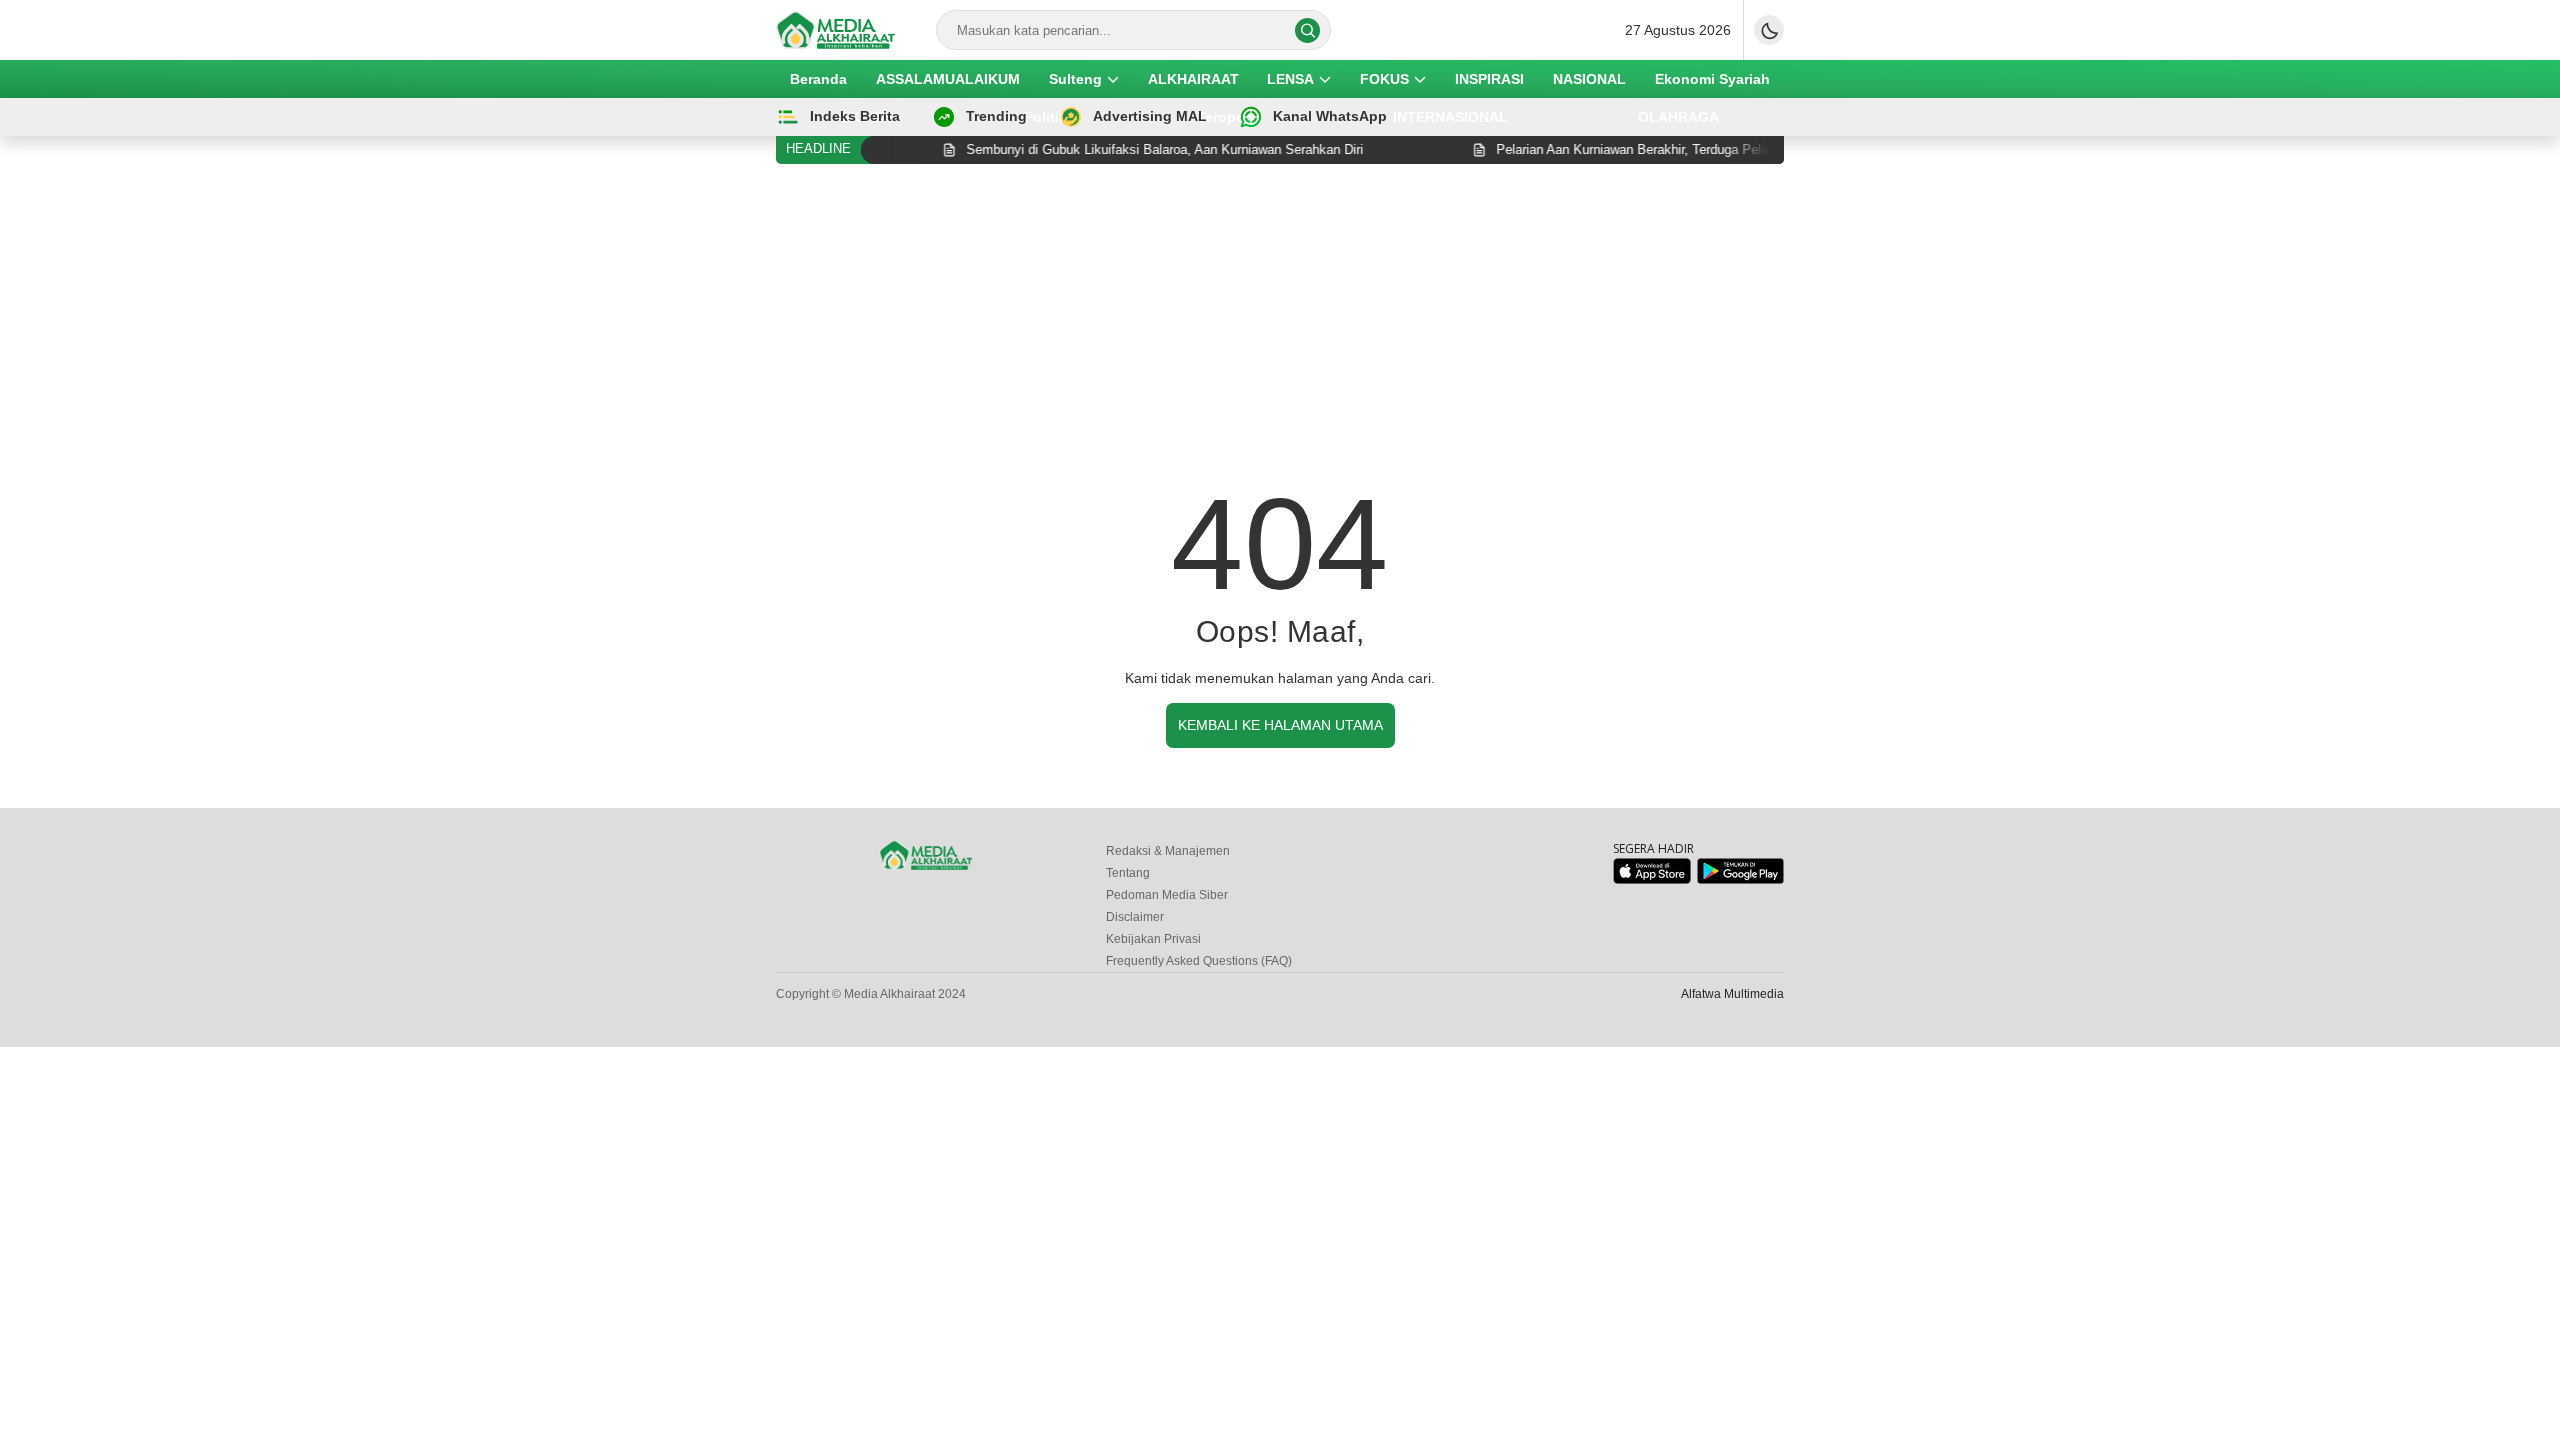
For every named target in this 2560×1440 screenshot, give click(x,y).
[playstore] (1740, 879)
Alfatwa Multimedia (1732, 994)
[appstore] (1651, 879)
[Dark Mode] (1769, 30)
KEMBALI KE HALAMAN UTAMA (1280, 725)
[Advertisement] (1280, 329)
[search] (1307, 30)
